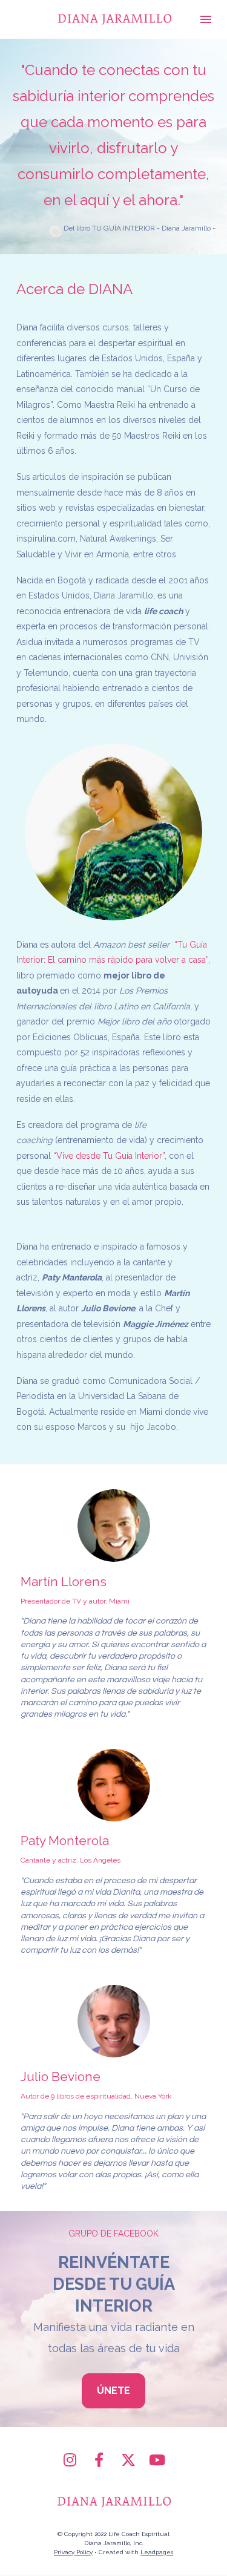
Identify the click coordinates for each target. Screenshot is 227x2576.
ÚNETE (113, 2391)
